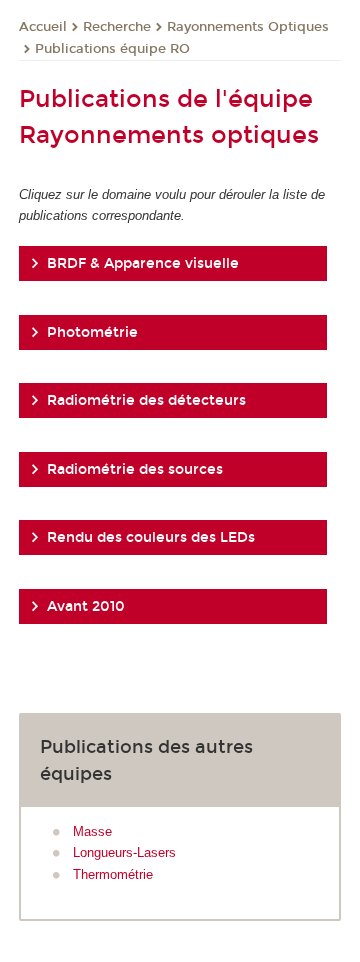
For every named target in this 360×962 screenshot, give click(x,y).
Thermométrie (113, 874)
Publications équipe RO (112, 49)
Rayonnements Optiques (248, 27)
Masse (92, 831)
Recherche (117, 27)
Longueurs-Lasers (124, 852)
